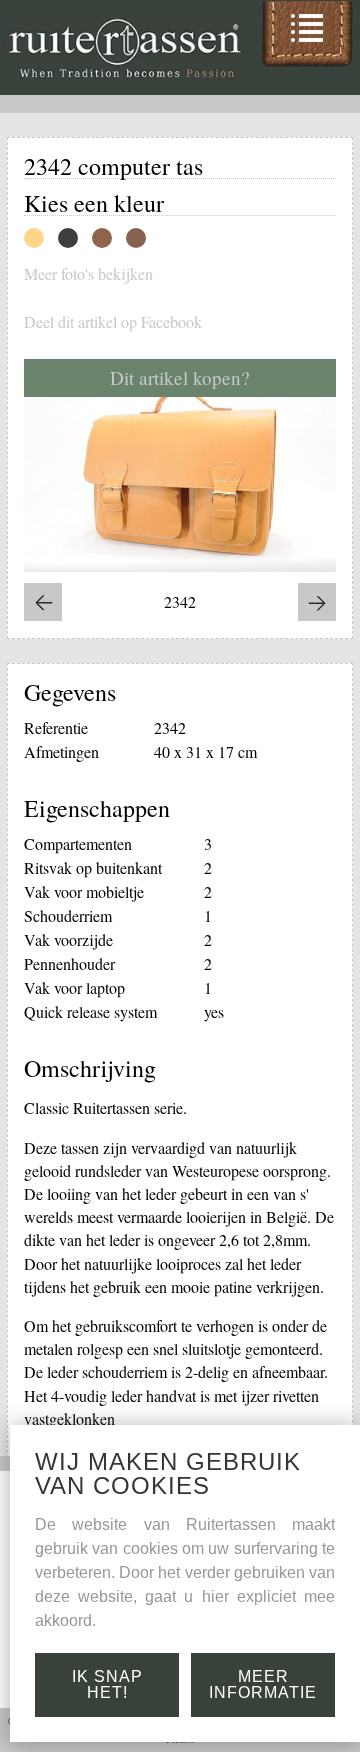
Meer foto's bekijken (88, 274)
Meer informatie (263, 1684)
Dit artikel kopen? (180, 377)
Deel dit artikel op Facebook (113, 322)
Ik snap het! (107, 1684)
